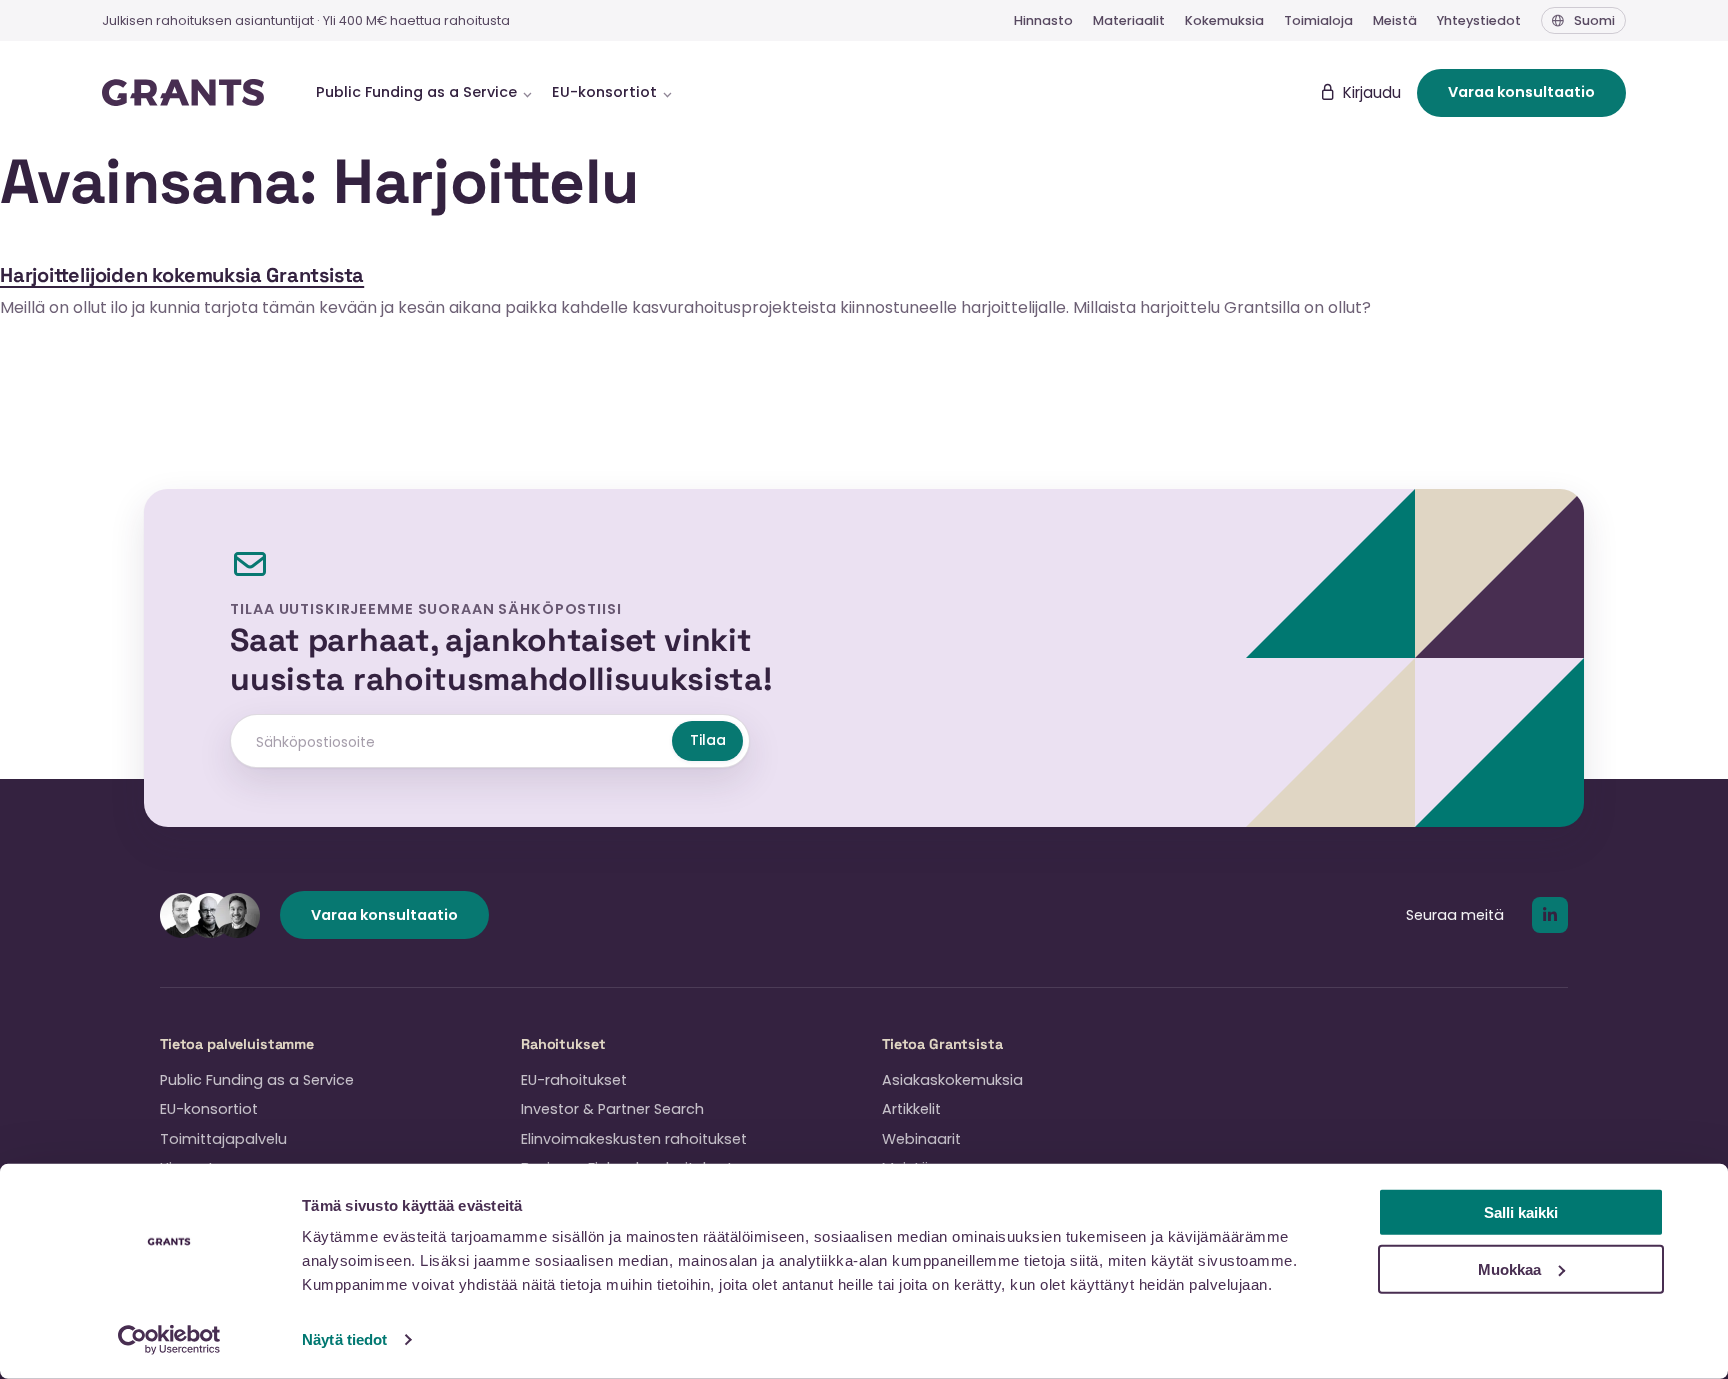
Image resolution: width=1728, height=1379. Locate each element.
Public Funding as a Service (257, 1080)
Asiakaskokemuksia (952, 1080)
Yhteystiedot (1479, 20)
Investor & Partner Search (612, 1109)
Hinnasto (1043, 20)
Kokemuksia (1224, 20)
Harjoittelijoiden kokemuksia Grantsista (182, 275)
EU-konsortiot (209, 1109)
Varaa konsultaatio (1521, 92)
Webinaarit (921, 1139)
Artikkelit (911, 1109)
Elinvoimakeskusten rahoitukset (634, 1139)
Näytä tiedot (344, 1339)
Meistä (1395, 20)
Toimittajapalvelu (223, 1139)
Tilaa (708, 740)
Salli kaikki (1521, 1212)
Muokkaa (1509, 1268)
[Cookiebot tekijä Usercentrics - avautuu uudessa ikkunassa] (169, 1340)
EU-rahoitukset (574, 1080)
